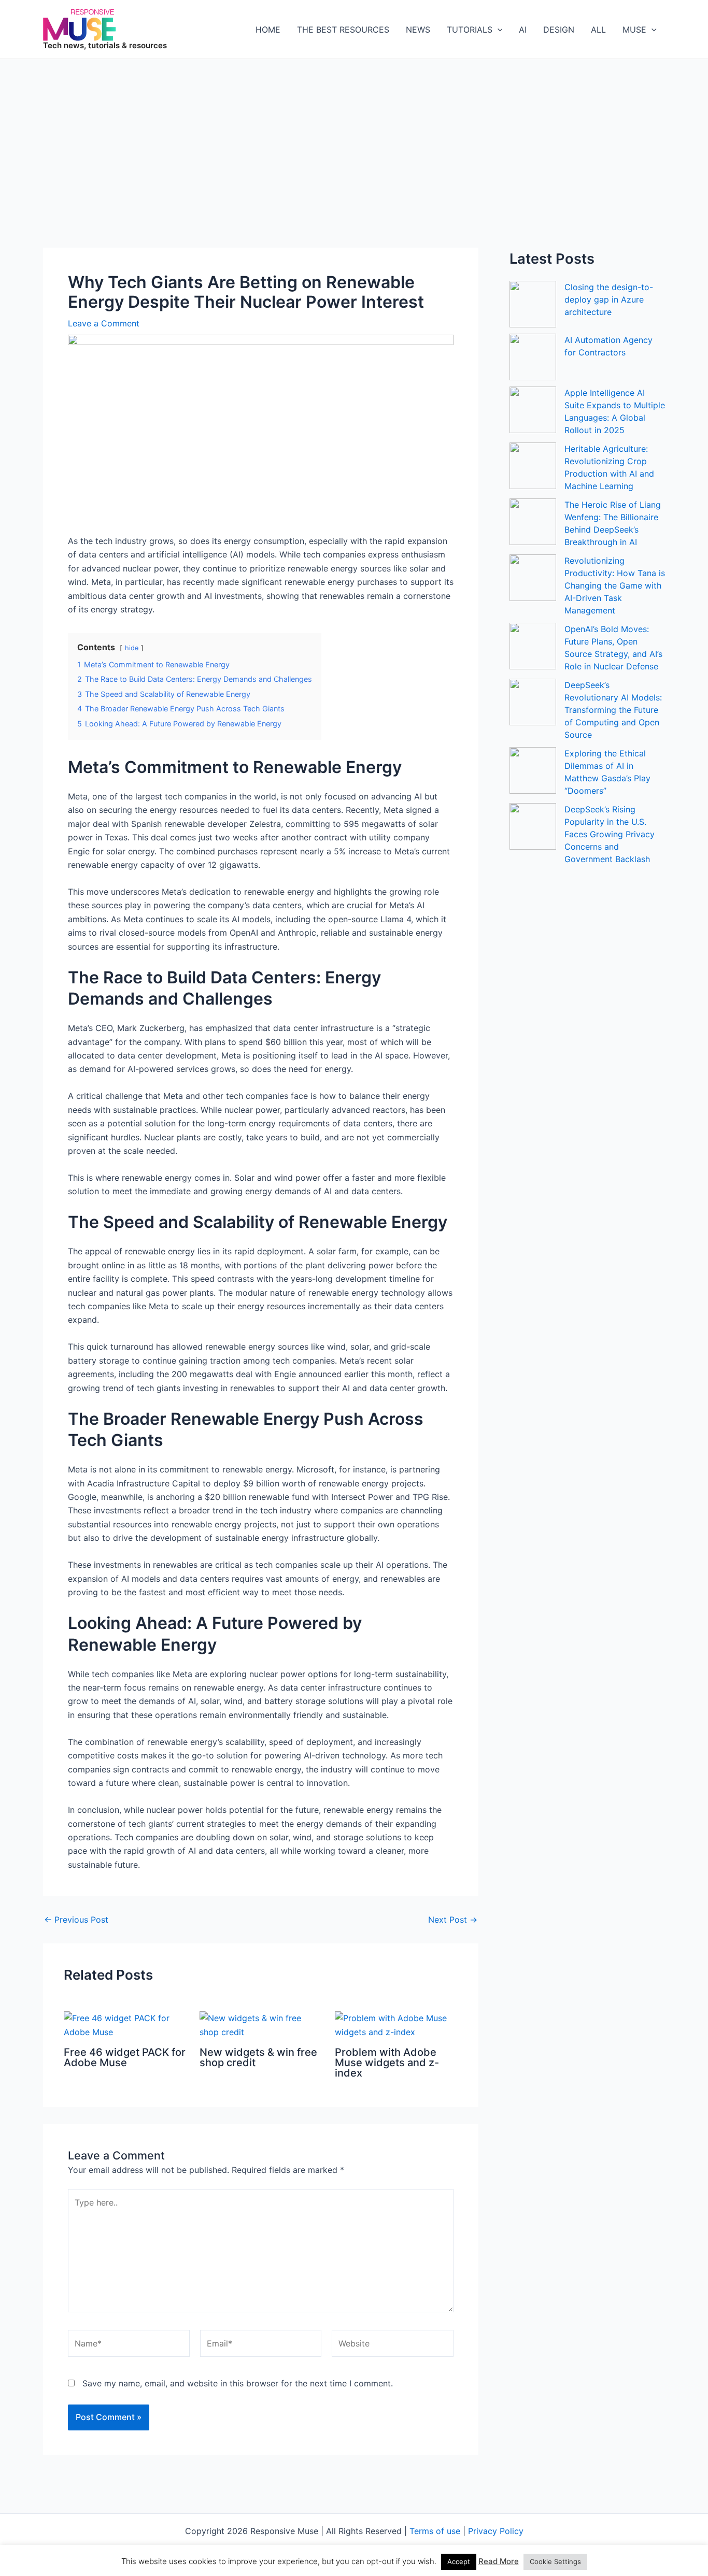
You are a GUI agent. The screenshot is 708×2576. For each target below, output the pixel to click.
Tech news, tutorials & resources (105, 45)
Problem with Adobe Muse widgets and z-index (387, 2063)
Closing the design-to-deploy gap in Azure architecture (609, 299)
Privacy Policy (496, 2531)
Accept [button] (459, 2561)
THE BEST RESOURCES (343, 30)
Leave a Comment (104, 323)
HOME (268, 30)
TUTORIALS (470, 30)
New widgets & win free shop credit (258, 2057)
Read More (499, 2561)
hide (132, 648)
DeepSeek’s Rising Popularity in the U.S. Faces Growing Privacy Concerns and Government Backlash (610, 834)
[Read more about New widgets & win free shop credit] (261, 2024)
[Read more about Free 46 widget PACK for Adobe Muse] (125, 2024)
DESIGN (559, 30)
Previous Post (76, 1920)
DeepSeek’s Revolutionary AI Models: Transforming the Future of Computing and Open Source (613, 710)
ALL (598, 30)
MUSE (634, 30)
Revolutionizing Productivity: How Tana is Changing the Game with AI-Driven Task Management (615, 585)
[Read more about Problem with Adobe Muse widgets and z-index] (396, 2024)
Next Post (453, 1920)
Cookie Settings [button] (555, 2561)
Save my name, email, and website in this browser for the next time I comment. (238, 2383)
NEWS (418, 30)
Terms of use (435, 2531)
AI (523, 30)
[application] (498, 30)
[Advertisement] (354, 137)
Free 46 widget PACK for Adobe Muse (125, 2057)
